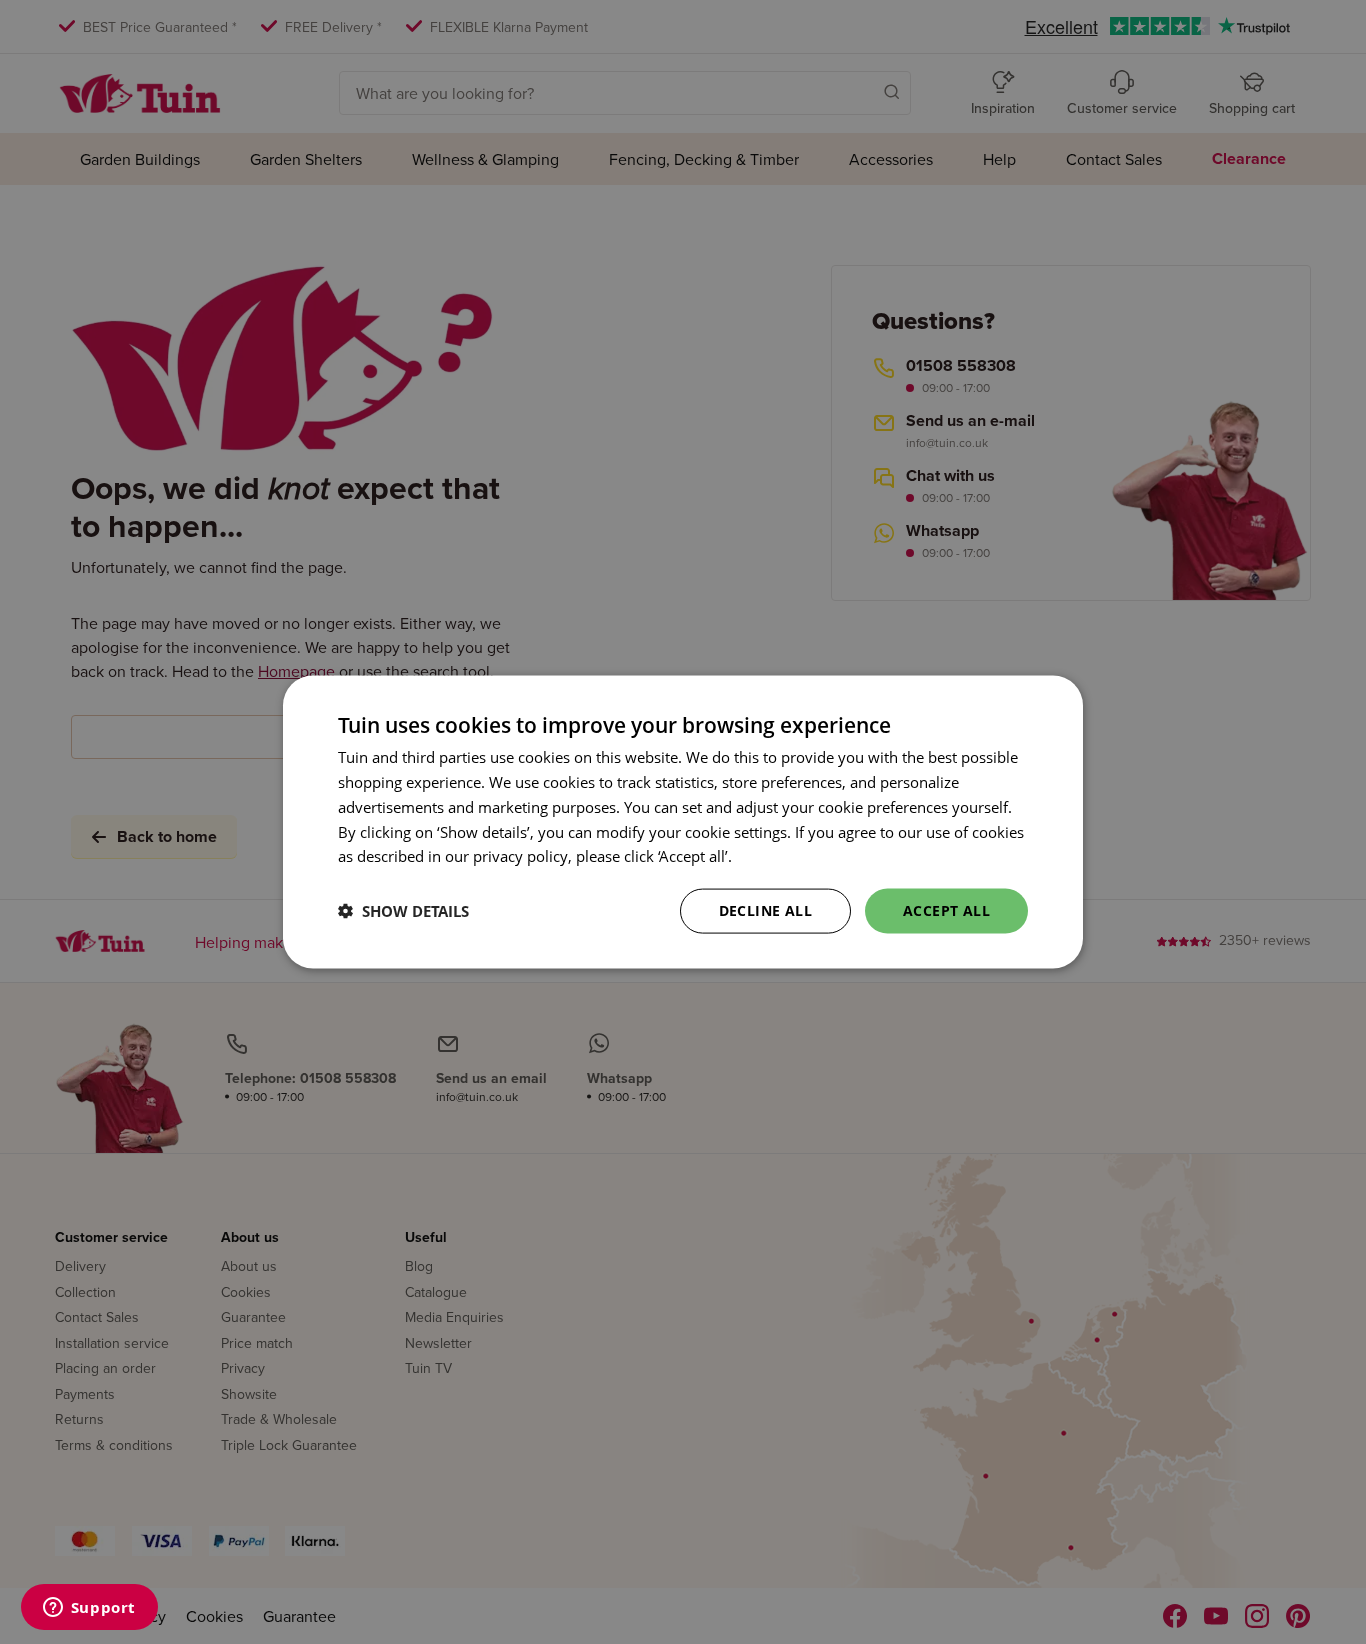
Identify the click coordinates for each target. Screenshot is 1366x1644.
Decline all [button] (765, 910)
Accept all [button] (946, 910)
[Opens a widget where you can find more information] (89, 1609)
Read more (773, 856)
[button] (403, 911)
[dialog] (683, 822)
